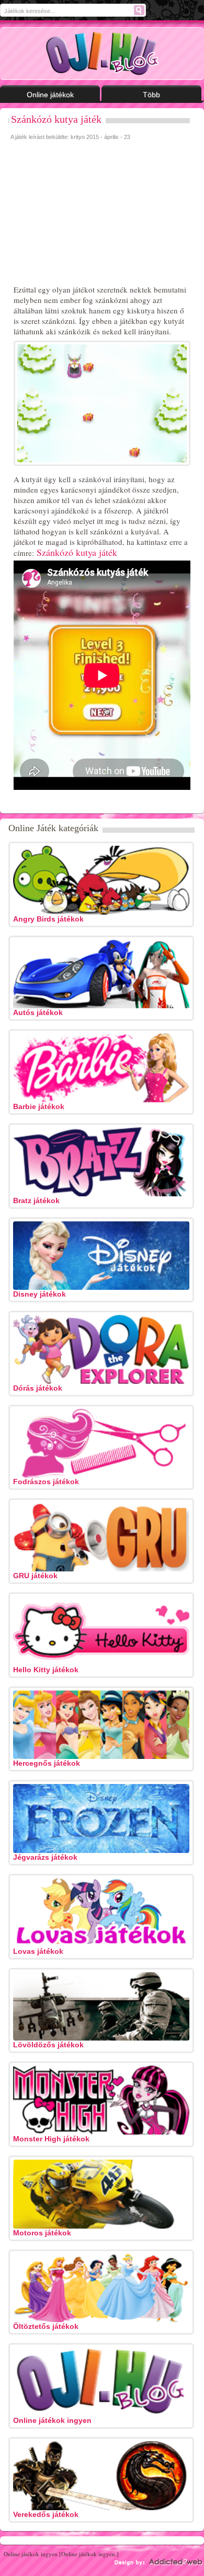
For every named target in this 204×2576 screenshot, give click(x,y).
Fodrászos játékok (46, 1482)
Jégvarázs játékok (45, 1857)
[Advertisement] (89, 214)
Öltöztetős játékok (46, 2326)
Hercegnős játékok (47, 1763)
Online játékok (50, 95)
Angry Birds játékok (48, 919)
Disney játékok (39, 1294)
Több (151, 95)
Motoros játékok (42, 2233)
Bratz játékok (36, 1200)
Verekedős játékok (46, 2514)
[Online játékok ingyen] (102, 54)
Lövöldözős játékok (48, 2045)
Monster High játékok (51, 2139)
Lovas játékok (38, 1951)
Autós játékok (38, 1012)
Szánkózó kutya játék (56, 119)
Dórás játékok (38, 1388)
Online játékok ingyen (52, 2420)
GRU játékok (35, 1576)
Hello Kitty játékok (46, 1670)
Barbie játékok (39, 1106)
